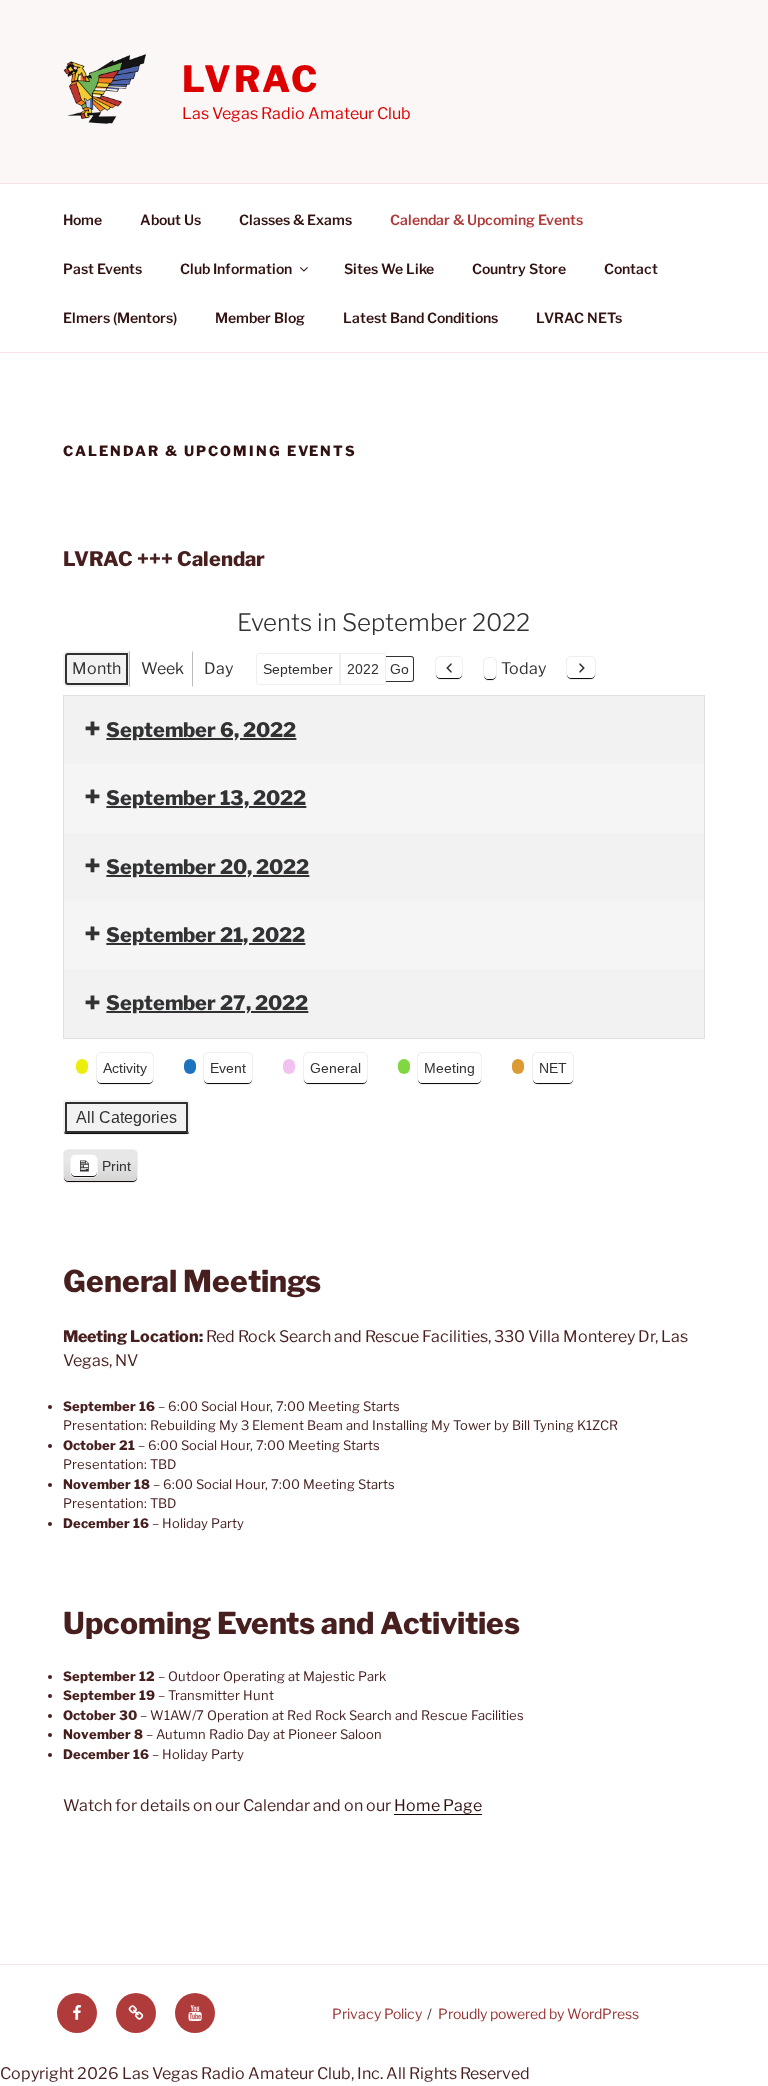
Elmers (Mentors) (120, 317)
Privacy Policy (377, 2013)
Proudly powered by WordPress (538, 2013)
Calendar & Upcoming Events (486, 219)
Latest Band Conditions (420, 317)
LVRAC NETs (579, 317)
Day (218, 668)
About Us (170, 219)
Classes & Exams (295, 219)
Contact (631, 268)
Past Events (102, 268)
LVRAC (251, 79)
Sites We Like (389, 268)
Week (162, 668)
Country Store (519, 268)
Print (100, 1170)
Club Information (236, 268)
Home (82, 219)
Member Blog (260, 317)
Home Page (438, 1805)
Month (96, 668)
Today (523, 668)
